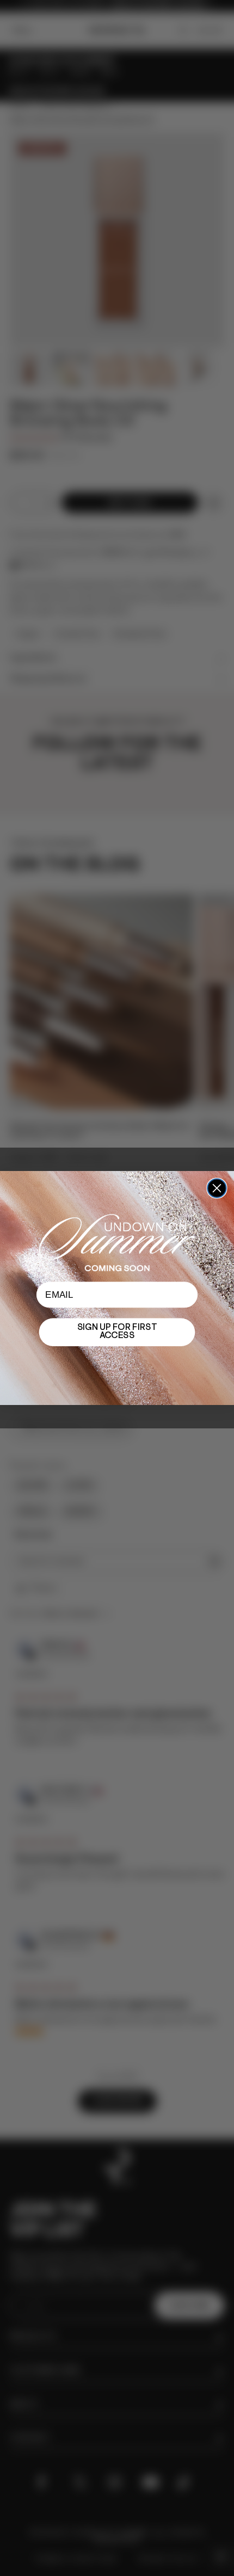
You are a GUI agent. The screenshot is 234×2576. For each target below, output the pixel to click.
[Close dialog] (217, 1188)
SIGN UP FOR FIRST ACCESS (117, 1332)
